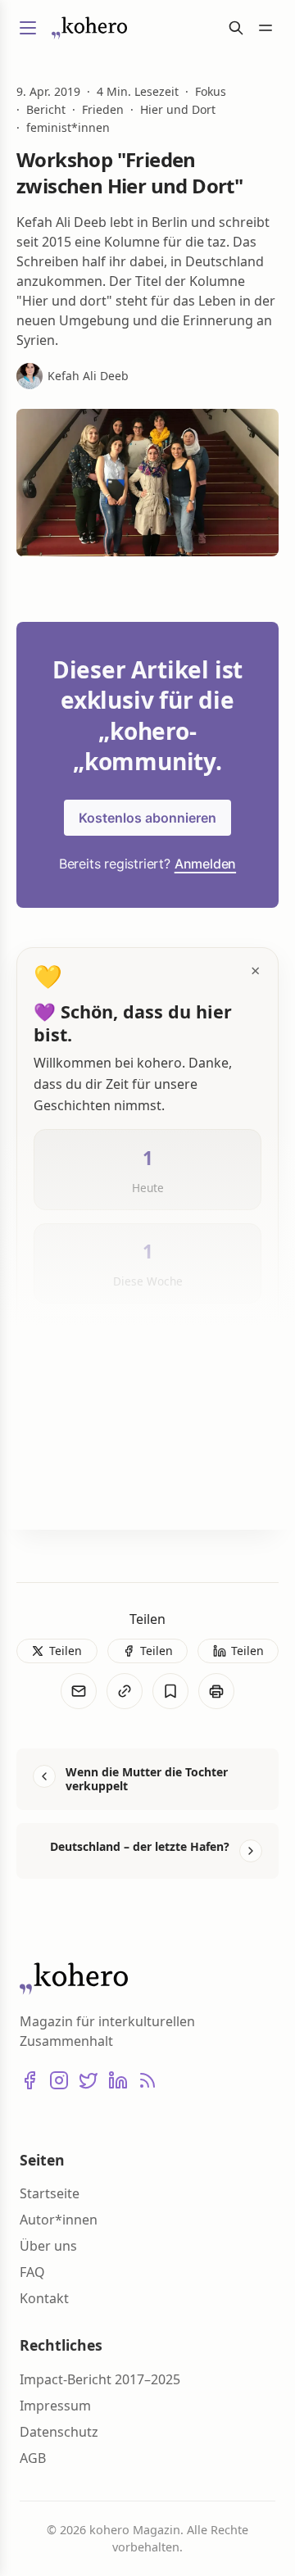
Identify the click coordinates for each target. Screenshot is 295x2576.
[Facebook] (29, 2080)
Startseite (50, 2193)
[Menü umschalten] (28, 28)
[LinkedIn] (118, 2080)
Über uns (48, 2246)
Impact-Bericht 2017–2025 (100, 2379)
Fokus (211, 92)
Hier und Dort (178, 110)
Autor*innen (59, 2220)
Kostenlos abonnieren (147, 818)
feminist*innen (68, 128)
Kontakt (44, 2298)
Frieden (103, 110)
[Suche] (236, 28)
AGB (33, 2458)
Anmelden (205, 864)
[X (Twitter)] (88, 2080)
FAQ (32, 2272)
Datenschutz (59, 2432)
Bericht (46, 110)
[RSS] (147, 2080)
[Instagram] (59, 2080)
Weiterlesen (89, 1490)
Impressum (55, 2406)
